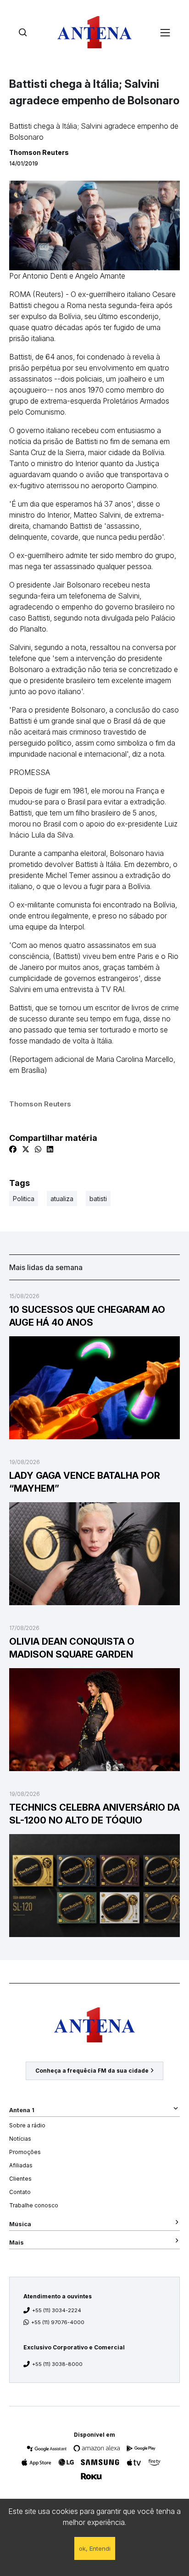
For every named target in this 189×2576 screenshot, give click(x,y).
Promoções (25, 2152)
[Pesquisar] (23, 32)
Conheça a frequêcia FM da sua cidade (92, 2071)
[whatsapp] (38, 1149)
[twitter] (26, 1149)
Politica (24, 1199)
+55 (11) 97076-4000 (58, 2322)
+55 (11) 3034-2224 (57, 2310)
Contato (20, 2192)
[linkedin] (50, 1149)
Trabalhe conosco (34, 2205)
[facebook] (13, 1149)
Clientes (20, 2179)
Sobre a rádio (27, 2125)
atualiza (62, 1199)
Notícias (20, 2139)
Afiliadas (21, 2165)
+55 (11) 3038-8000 (57, 2364)
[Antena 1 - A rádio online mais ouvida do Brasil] (94, 32)
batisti (98, 1199)
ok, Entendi (95, 2548)
